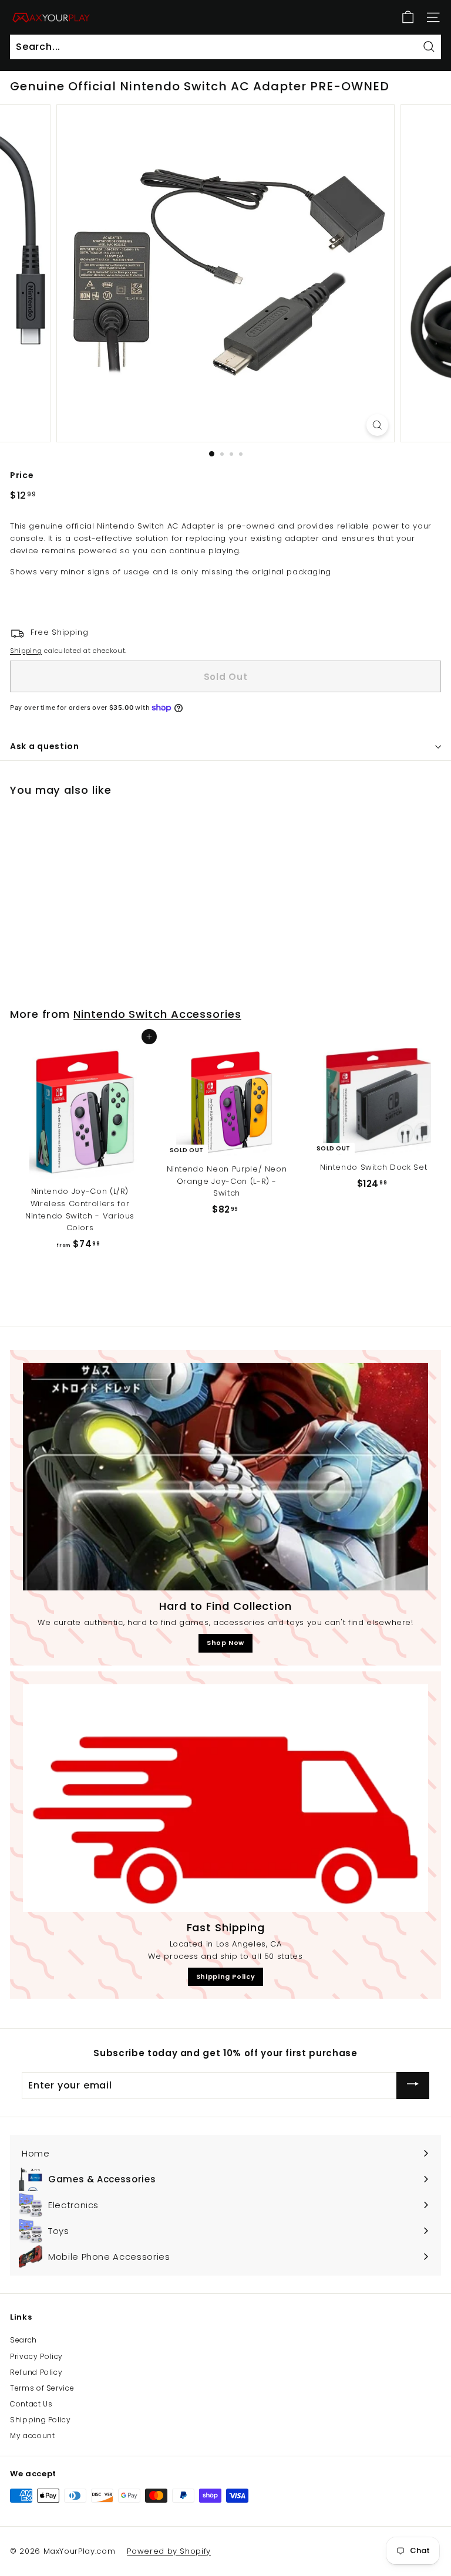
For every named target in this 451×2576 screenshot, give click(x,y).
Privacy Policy (36, 2356)
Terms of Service (42, 2388)
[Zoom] (377, 425)
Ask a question (45, 746)
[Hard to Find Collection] (225, 1477)
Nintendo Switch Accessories (157, 1014)
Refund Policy (36, 2372)
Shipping (26, 651)
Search (23, 2340)
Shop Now (225, 1643)
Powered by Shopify (169, 2551)
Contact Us (31, 2404)
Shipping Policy (226, 1976)
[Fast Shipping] (225, 1798)
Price (22, 475)
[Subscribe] (413, 2085)
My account (33, 2435)
